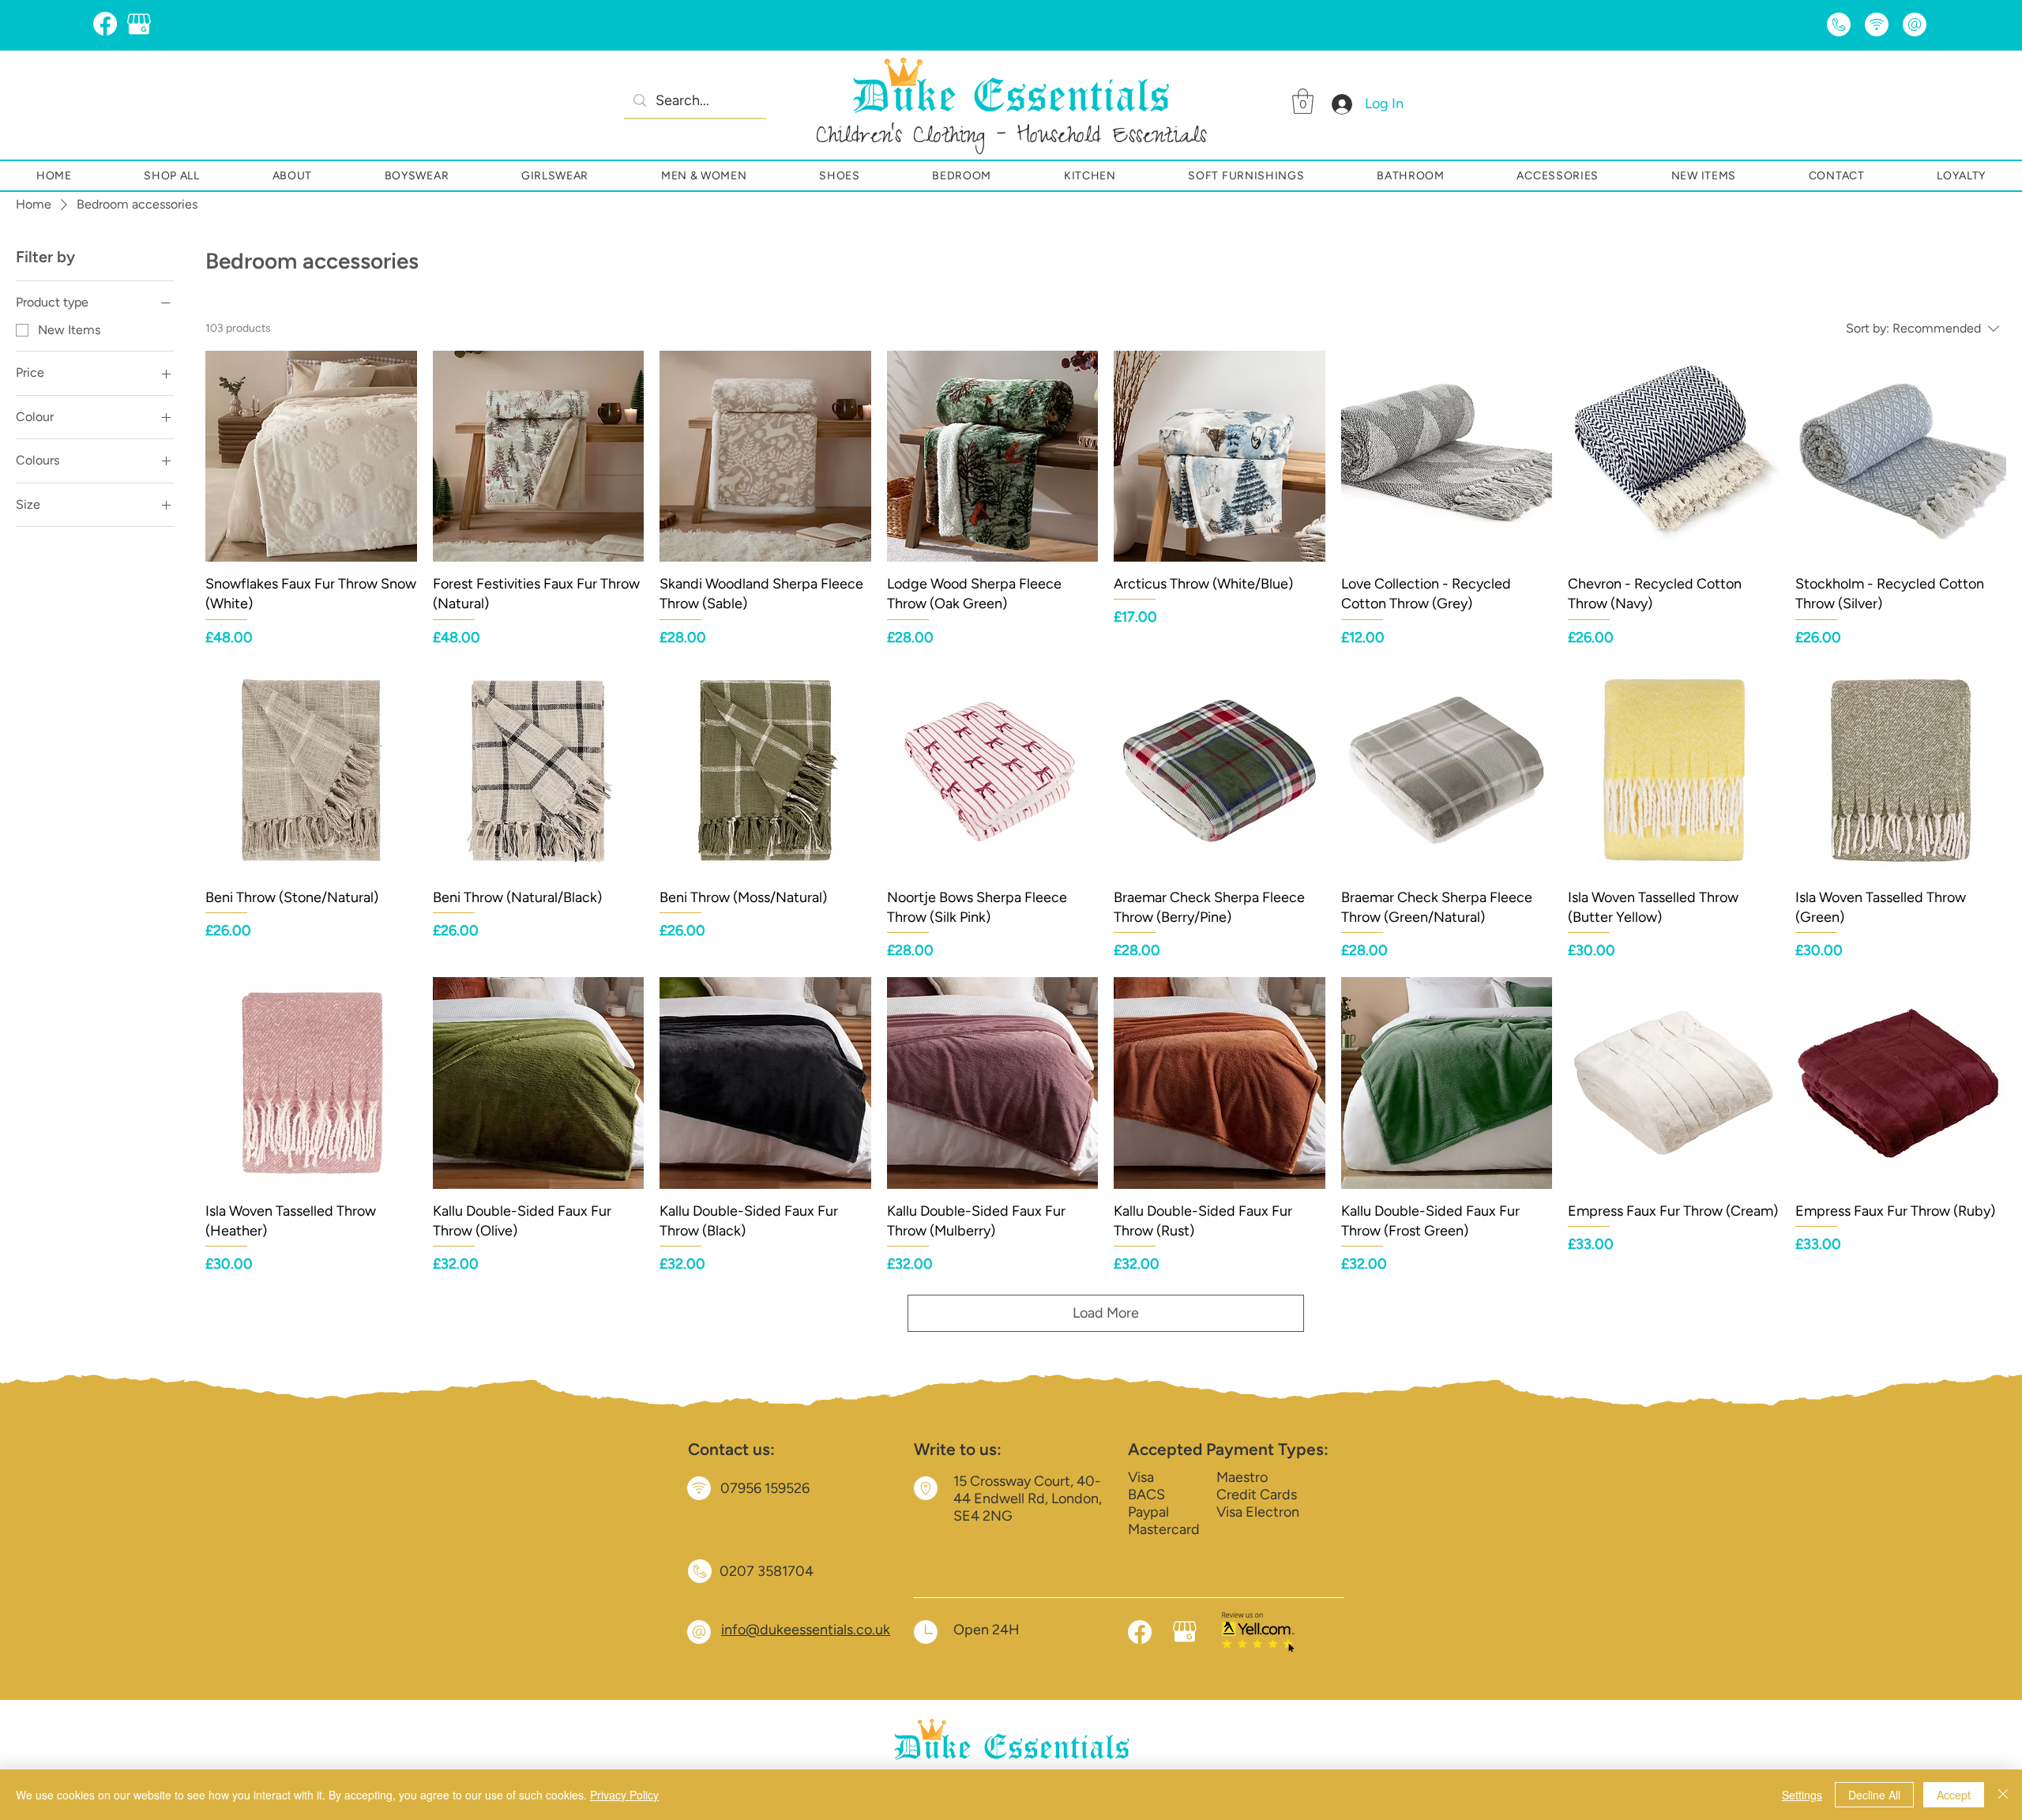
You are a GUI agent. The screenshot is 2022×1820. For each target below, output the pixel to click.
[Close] (2003, 1795)
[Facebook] (105, 24)
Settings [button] (1802, 1795)
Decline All (1874, 1795)
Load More (1106, 1313)
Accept (1954, 1795)
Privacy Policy (624, 1795)
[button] (1303, 101)
